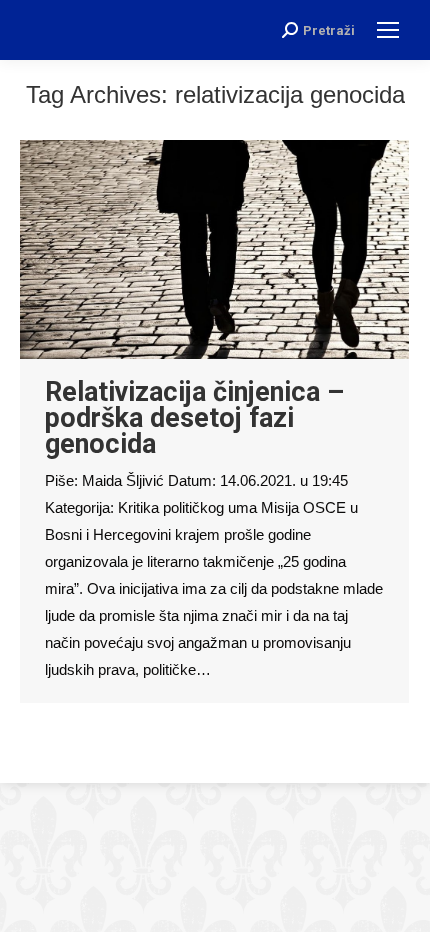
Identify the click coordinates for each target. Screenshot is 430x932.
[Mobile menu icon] (388, 30)
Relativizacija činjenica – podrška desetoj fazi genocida (194, 418)
